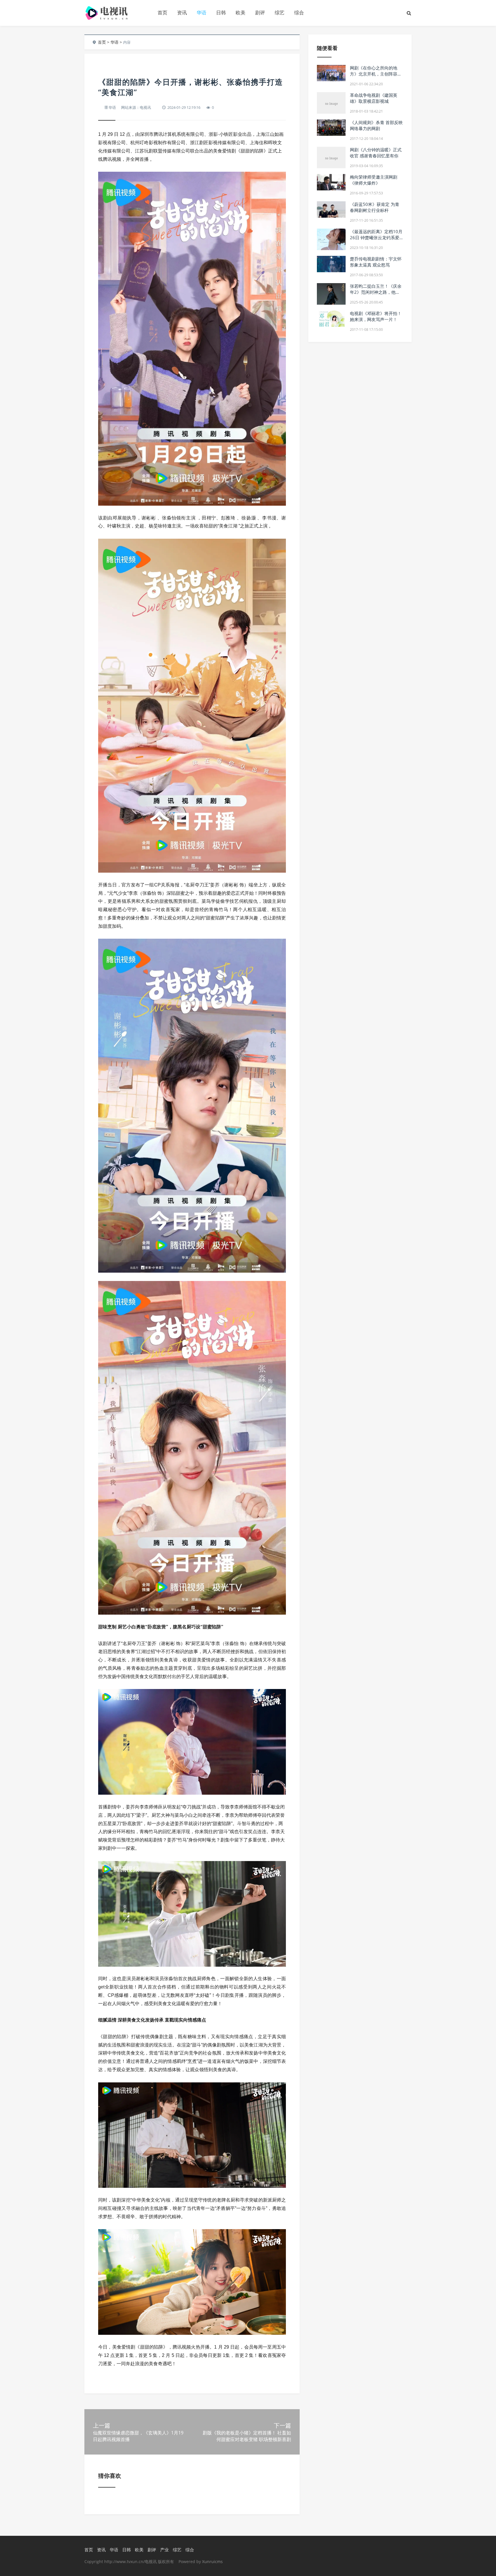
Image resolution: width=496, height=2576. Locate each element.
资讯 (182, 12)
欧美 (241, 12)
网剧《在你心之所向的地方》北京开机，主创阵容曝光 (376, 74)
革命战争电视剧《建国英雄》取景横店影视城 (374, 98)
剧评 (260, 12)
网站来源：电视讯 (136, 107)
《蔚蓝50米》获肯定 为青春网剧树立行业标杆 (375, 207)
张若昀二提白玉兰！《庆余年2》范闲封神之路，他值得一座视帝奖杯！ (376, 292)
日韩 (221, 12)
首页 (162, 12)
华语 (201, 12)
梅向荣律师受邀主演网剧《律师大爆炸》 (374, 180)
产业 (164, 2550)
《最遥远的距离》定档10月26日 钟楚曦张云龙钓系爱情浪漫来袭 (376, 237)
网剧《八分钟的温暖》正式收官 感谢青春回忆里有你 (376, 153)
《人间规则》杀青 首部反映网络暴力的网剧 (376, 125)
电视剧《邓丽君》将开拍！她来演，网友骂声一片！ (376, 316)
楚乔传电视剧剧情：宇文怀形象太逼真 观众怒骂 (376, 262)
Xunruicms (212, 2561)
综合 (299, 12)
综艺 (280, 12)
